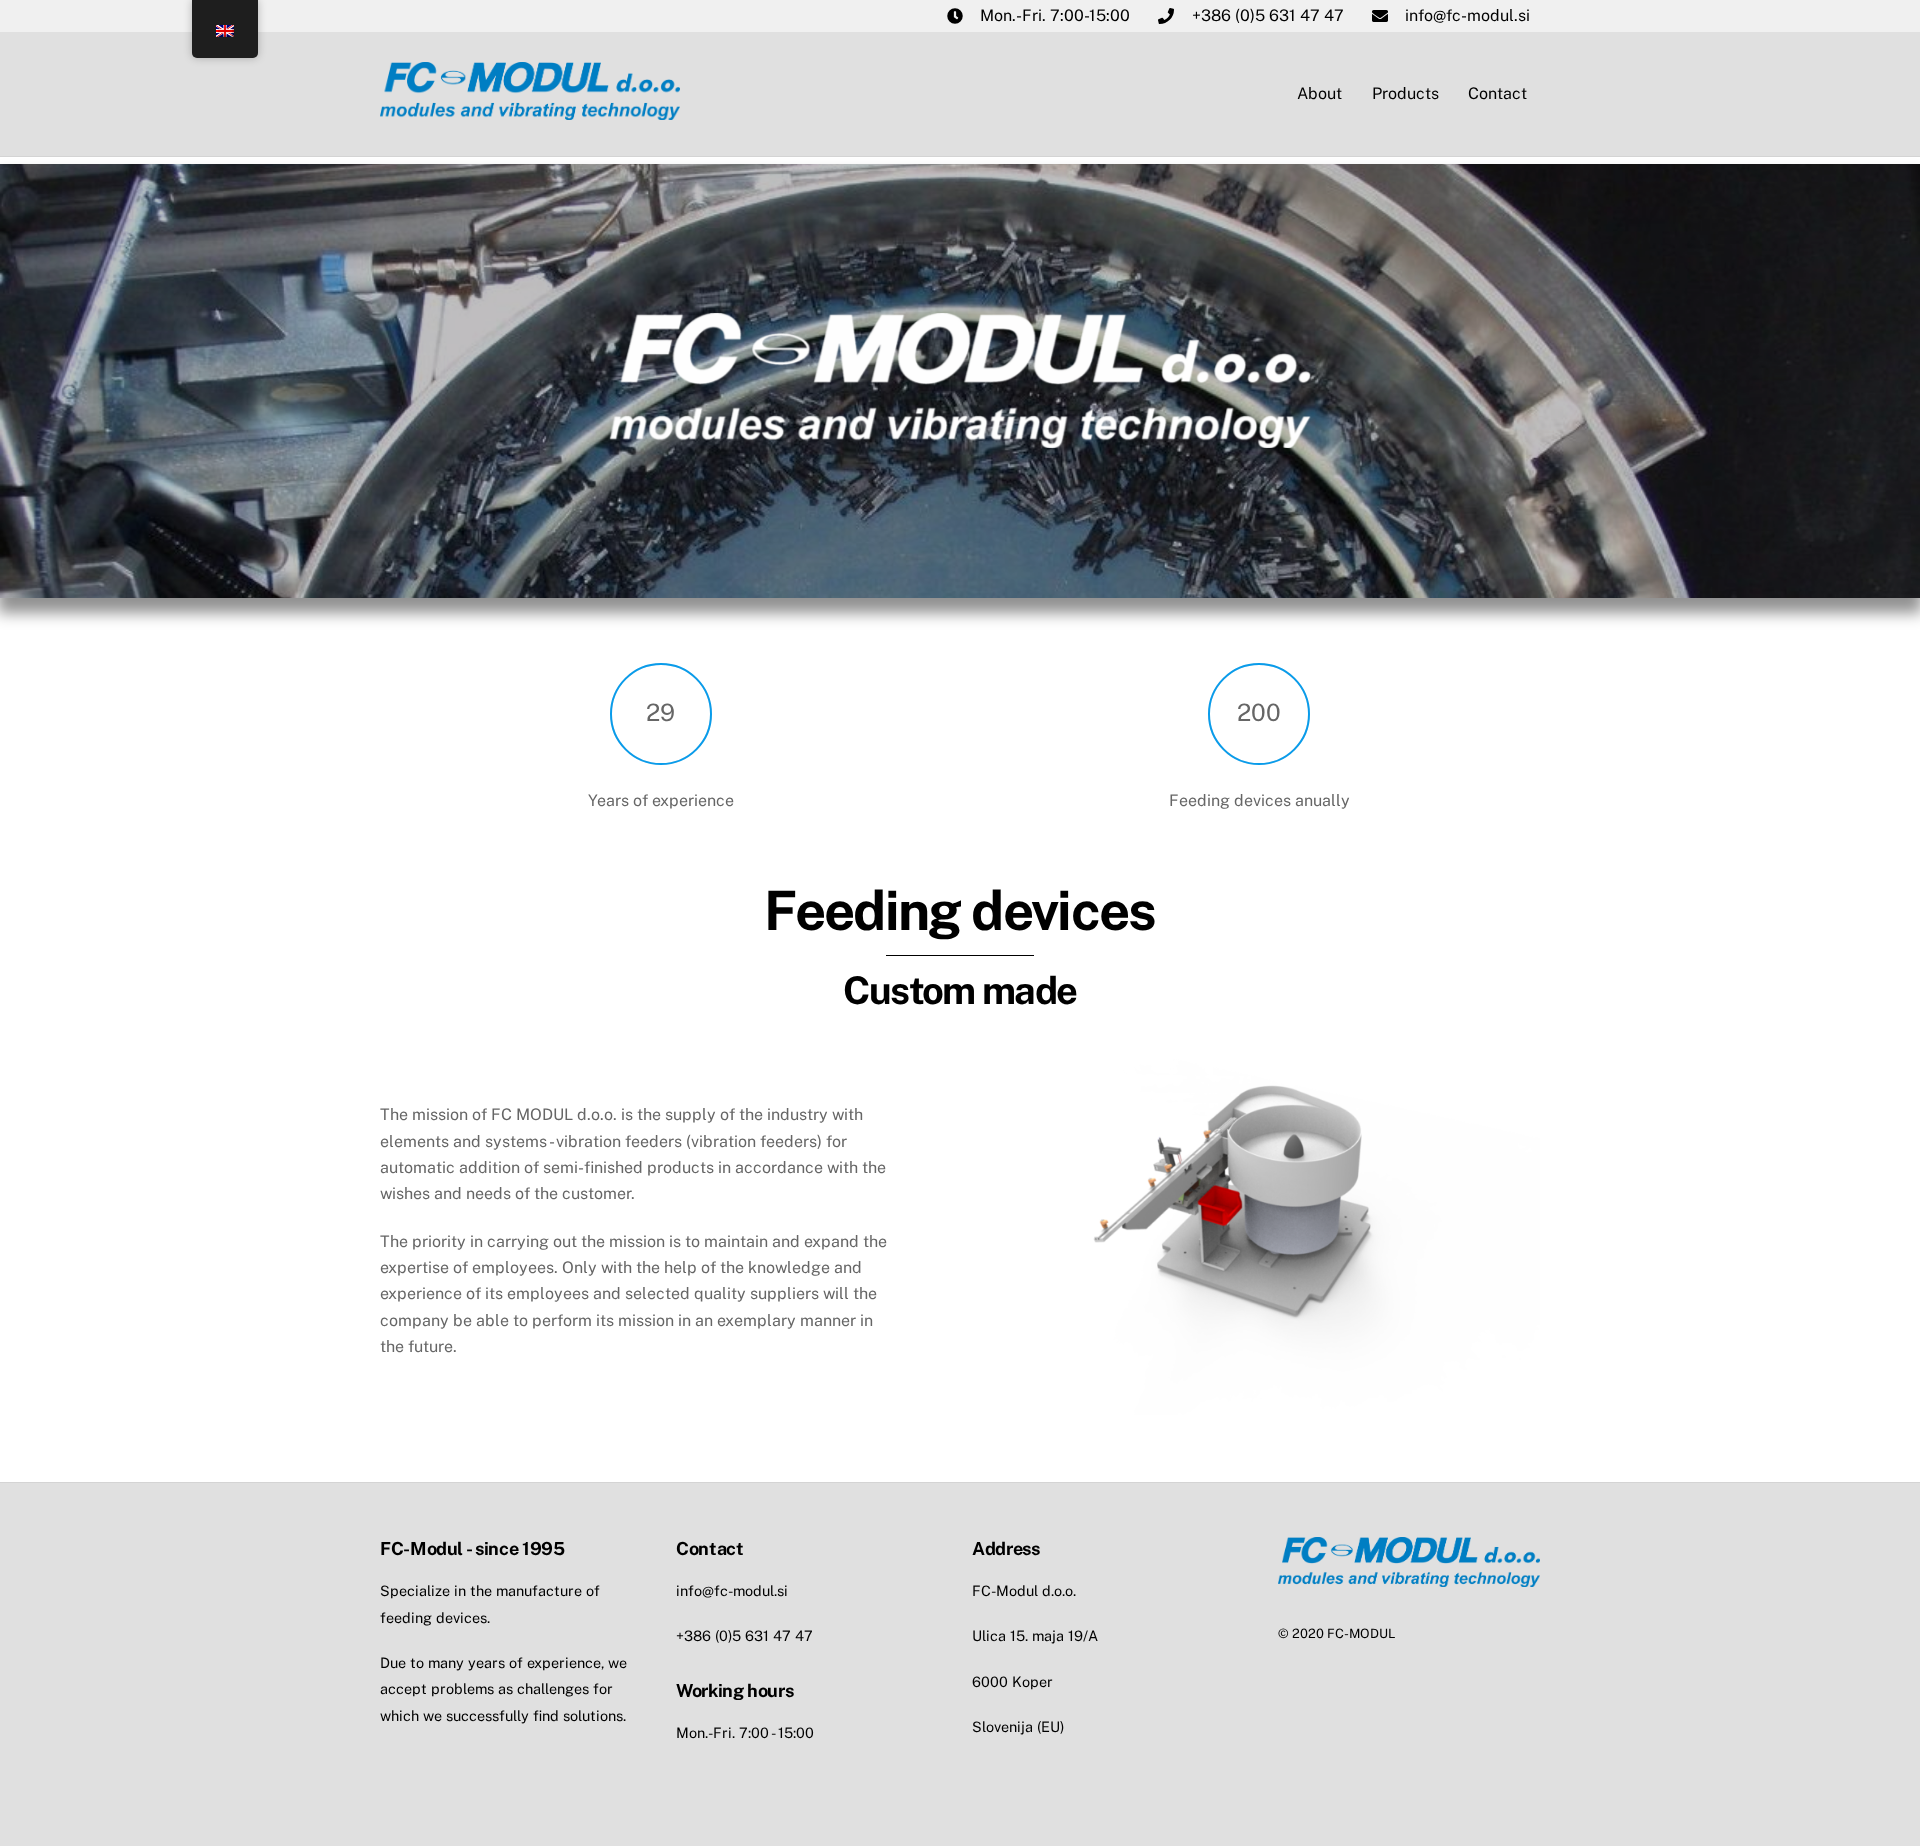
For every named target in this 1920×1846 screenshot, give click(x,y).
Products (1405, 93)
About (1319, 93)
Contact (1497, 93)
